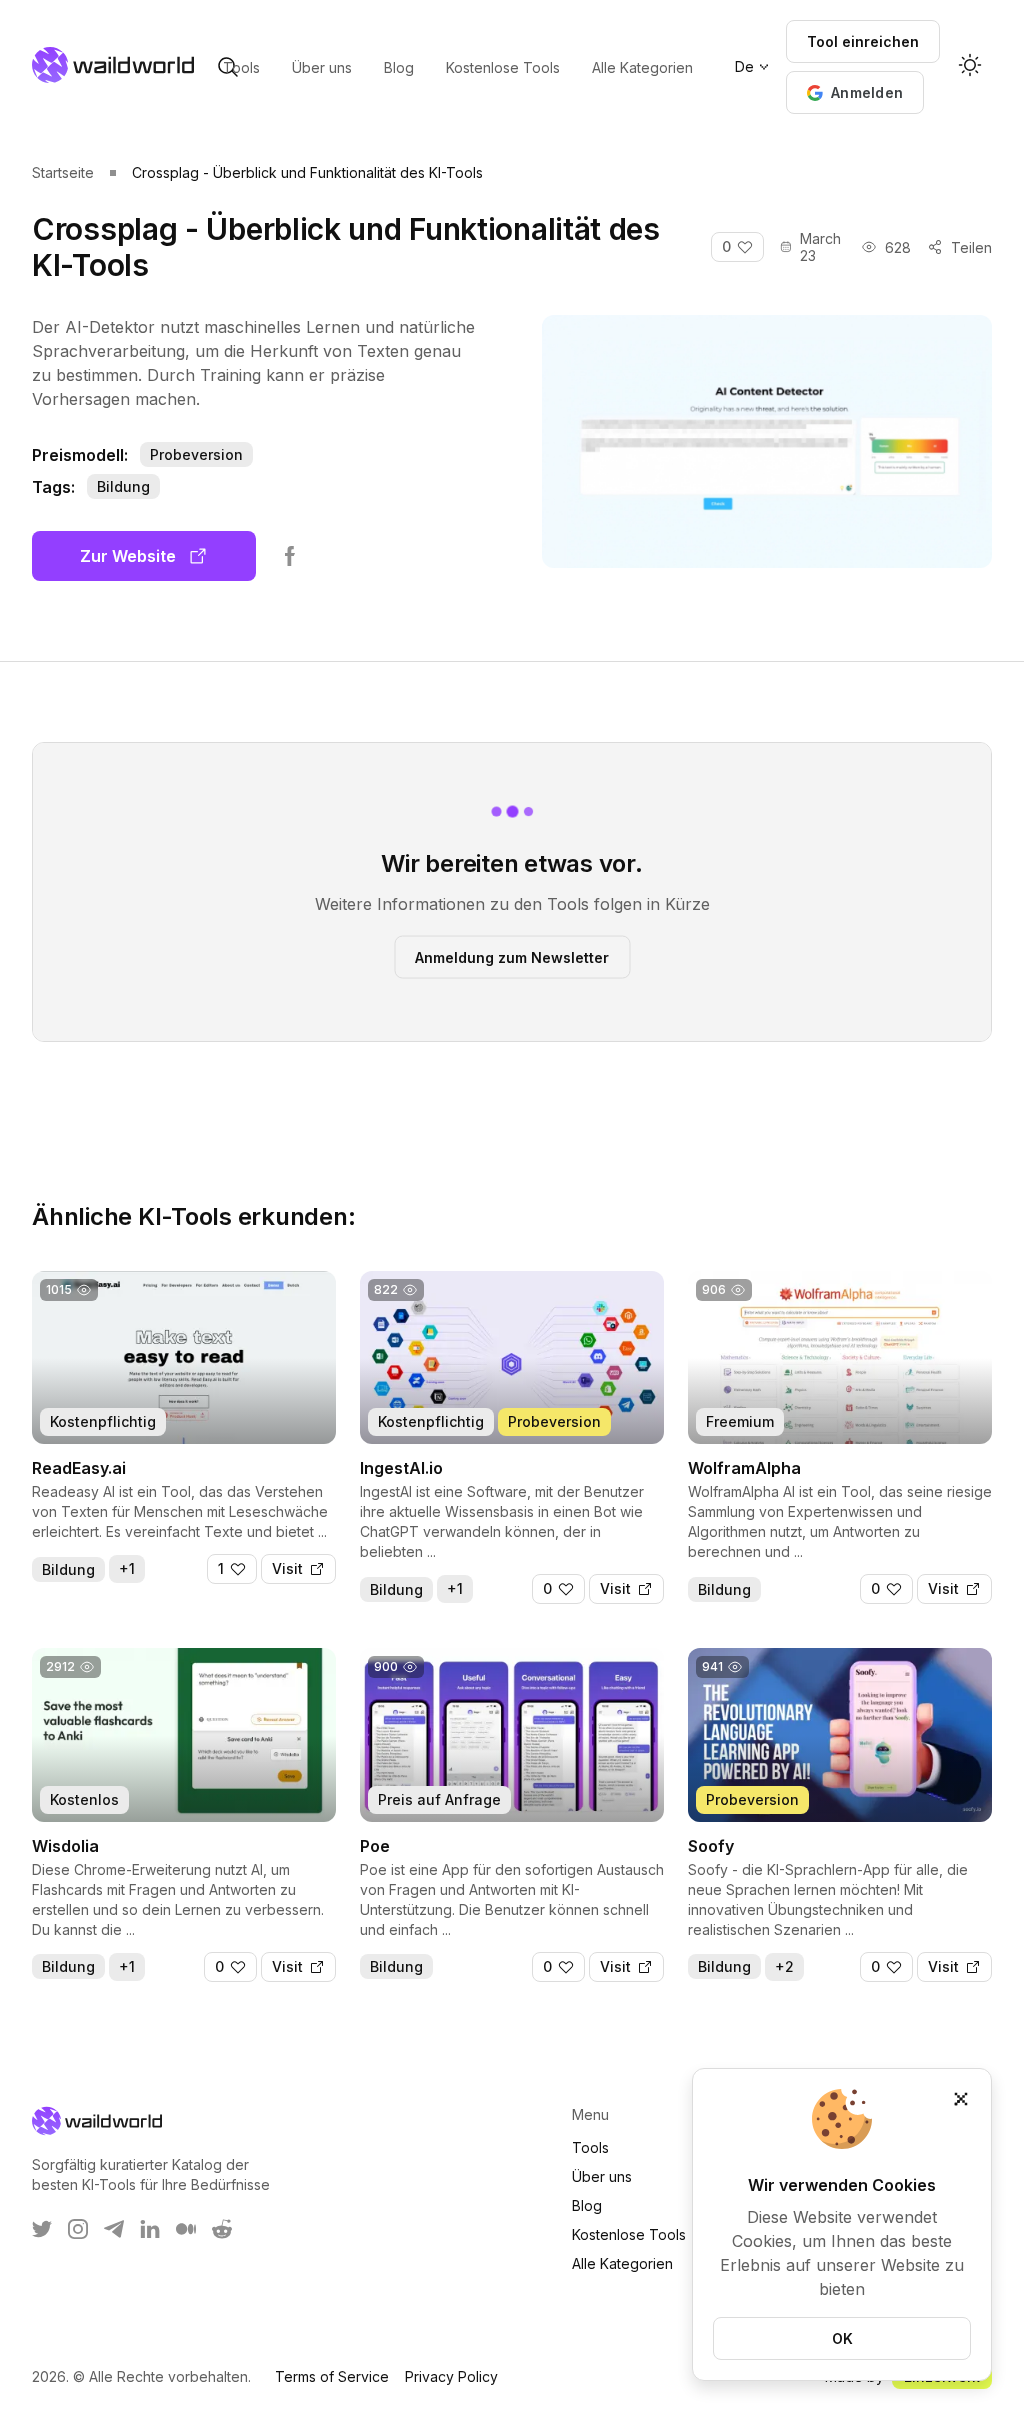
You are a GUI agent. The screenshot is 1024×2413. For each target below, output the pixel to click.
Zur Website (128, 556)
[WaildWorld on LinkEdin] (150, 2229)
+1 (127, 1568)
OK (842, 2338)
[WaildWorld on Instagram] (78, 2229)
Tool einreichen (863, 41)
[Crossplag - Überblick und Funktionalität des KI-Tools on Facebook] (290, 556)
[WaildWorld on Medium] (186, 2229)
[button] (855, 92)
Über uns (602, 2176)
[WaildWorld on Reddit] (222, 2229)
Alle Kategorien (622, 2263)
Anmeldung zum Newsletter (512, 956)
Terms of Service (332, 2376)
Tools (590, 2147)
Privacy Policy (451, 2376)
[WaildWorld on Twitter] (42, 2229)
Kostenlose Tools (629, 2234)
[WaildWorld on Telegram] (114, 2229)
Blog (587, 2205)
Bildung (123, 486)
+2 (784, 1966)
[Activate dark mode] (970, 67)
